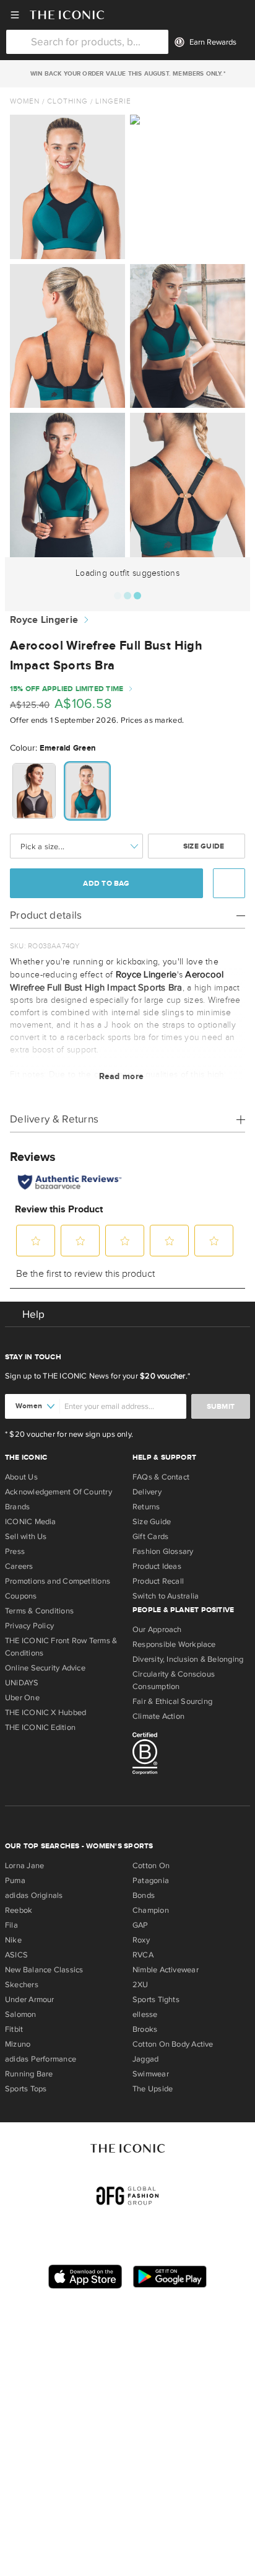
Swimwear (151, 2074)
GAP (140, 1925)
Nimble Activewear (166, 1970)
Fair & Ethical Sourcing (172, 1701)
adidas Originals (34, 1895)
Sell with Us (26, 1537)
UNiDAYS (22, 1683)
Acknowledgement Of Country (58, 1492)
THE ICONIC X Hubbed (45, 1713)
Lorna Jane (24, 1866)
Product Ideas (157, 1566)
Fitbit (14, 2029)
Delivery (147, 1492)
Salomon (21, 2014)
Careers (19, 1566)
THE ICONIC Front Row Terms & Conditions (61, 1647)
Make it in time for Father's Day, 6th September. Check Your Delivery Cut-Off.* (127, 74)
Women (25, 101)
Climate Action (158, 1716)
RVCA (143, 1955)
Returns (146, 1507)
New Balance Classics (44, 1970)
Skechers (22, 1985)
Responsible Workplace (174, 1644)
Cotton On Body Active (173, 2044)
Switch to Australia (166, 1596)
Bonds (144, 1895)
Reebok (19, 1910)
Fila (11, 1925)
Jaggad (145, 2059)
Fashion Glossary (163, 1551)
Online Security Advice (45, 1668)
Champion (151, 1910)
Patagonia (151, 1881)
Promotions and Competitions (58, 1581)
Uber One (22, 1698)
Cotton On (151, 1866)
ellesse (145, 2014)
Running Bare (29, 2074)
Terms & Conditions (39, 1611)
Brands (17, 1507)
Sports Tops (26, 2089)
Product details (46, 915)
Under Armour (30, 2000)
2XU (140, 1985)
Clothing (67, 101)
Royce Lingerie (44, 620)
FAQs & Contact (161, 1477)
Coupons (21, 1596)
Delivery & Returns (54, 1119)
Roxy (141, 1940)
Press (15, 1551)
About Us (21, 1477)
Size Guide (203, 846)
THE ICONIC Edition (40, 1727)
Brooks (145, 2029)
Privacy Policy (29, 1626)
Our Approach (157, 1630)
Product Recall (158, 1581)
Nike (13, 1940)
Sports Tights (156, 2000)
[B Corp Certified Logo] (191, 1755)
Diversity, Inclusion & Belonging (188, 1659)
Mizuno (18, 2044)
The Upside (153, 2089)
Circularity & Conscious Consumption (174, 1680)
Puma (15, 1881)
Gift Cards (150, 1537)
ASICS (16, 1955)
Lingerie (113, 101)
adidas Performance (41, 2059)
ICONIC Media (31, 1522)
